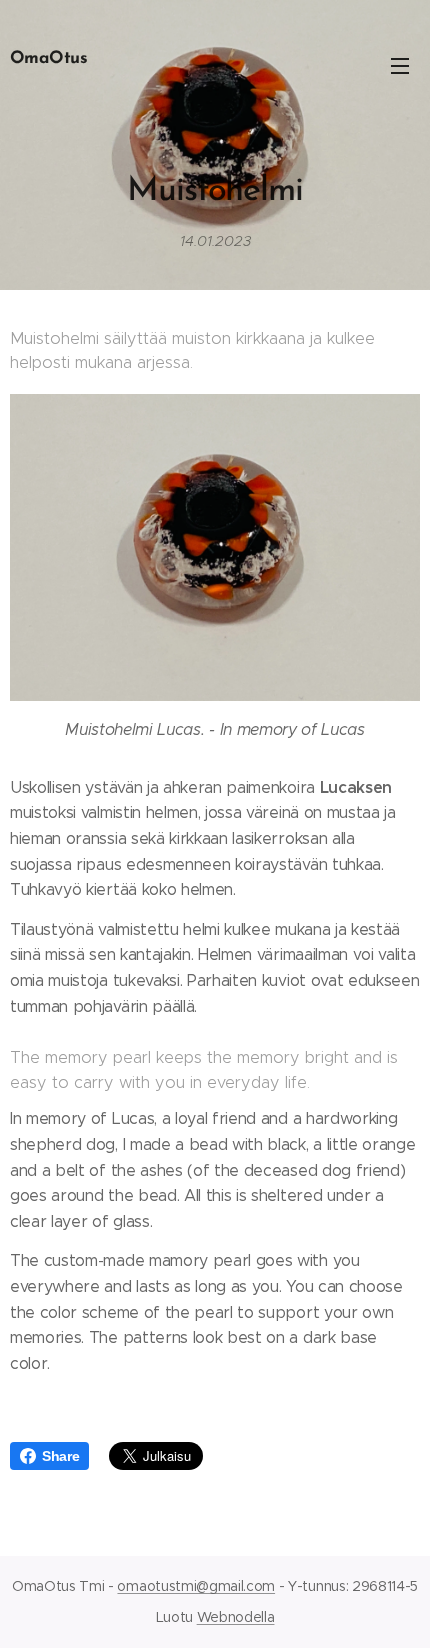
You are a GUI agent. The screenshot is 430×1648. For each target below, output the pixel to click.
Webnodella (236, 1617)
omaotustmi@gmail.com (196, 1586)
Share (60, 1456)
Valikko (400, 65)
